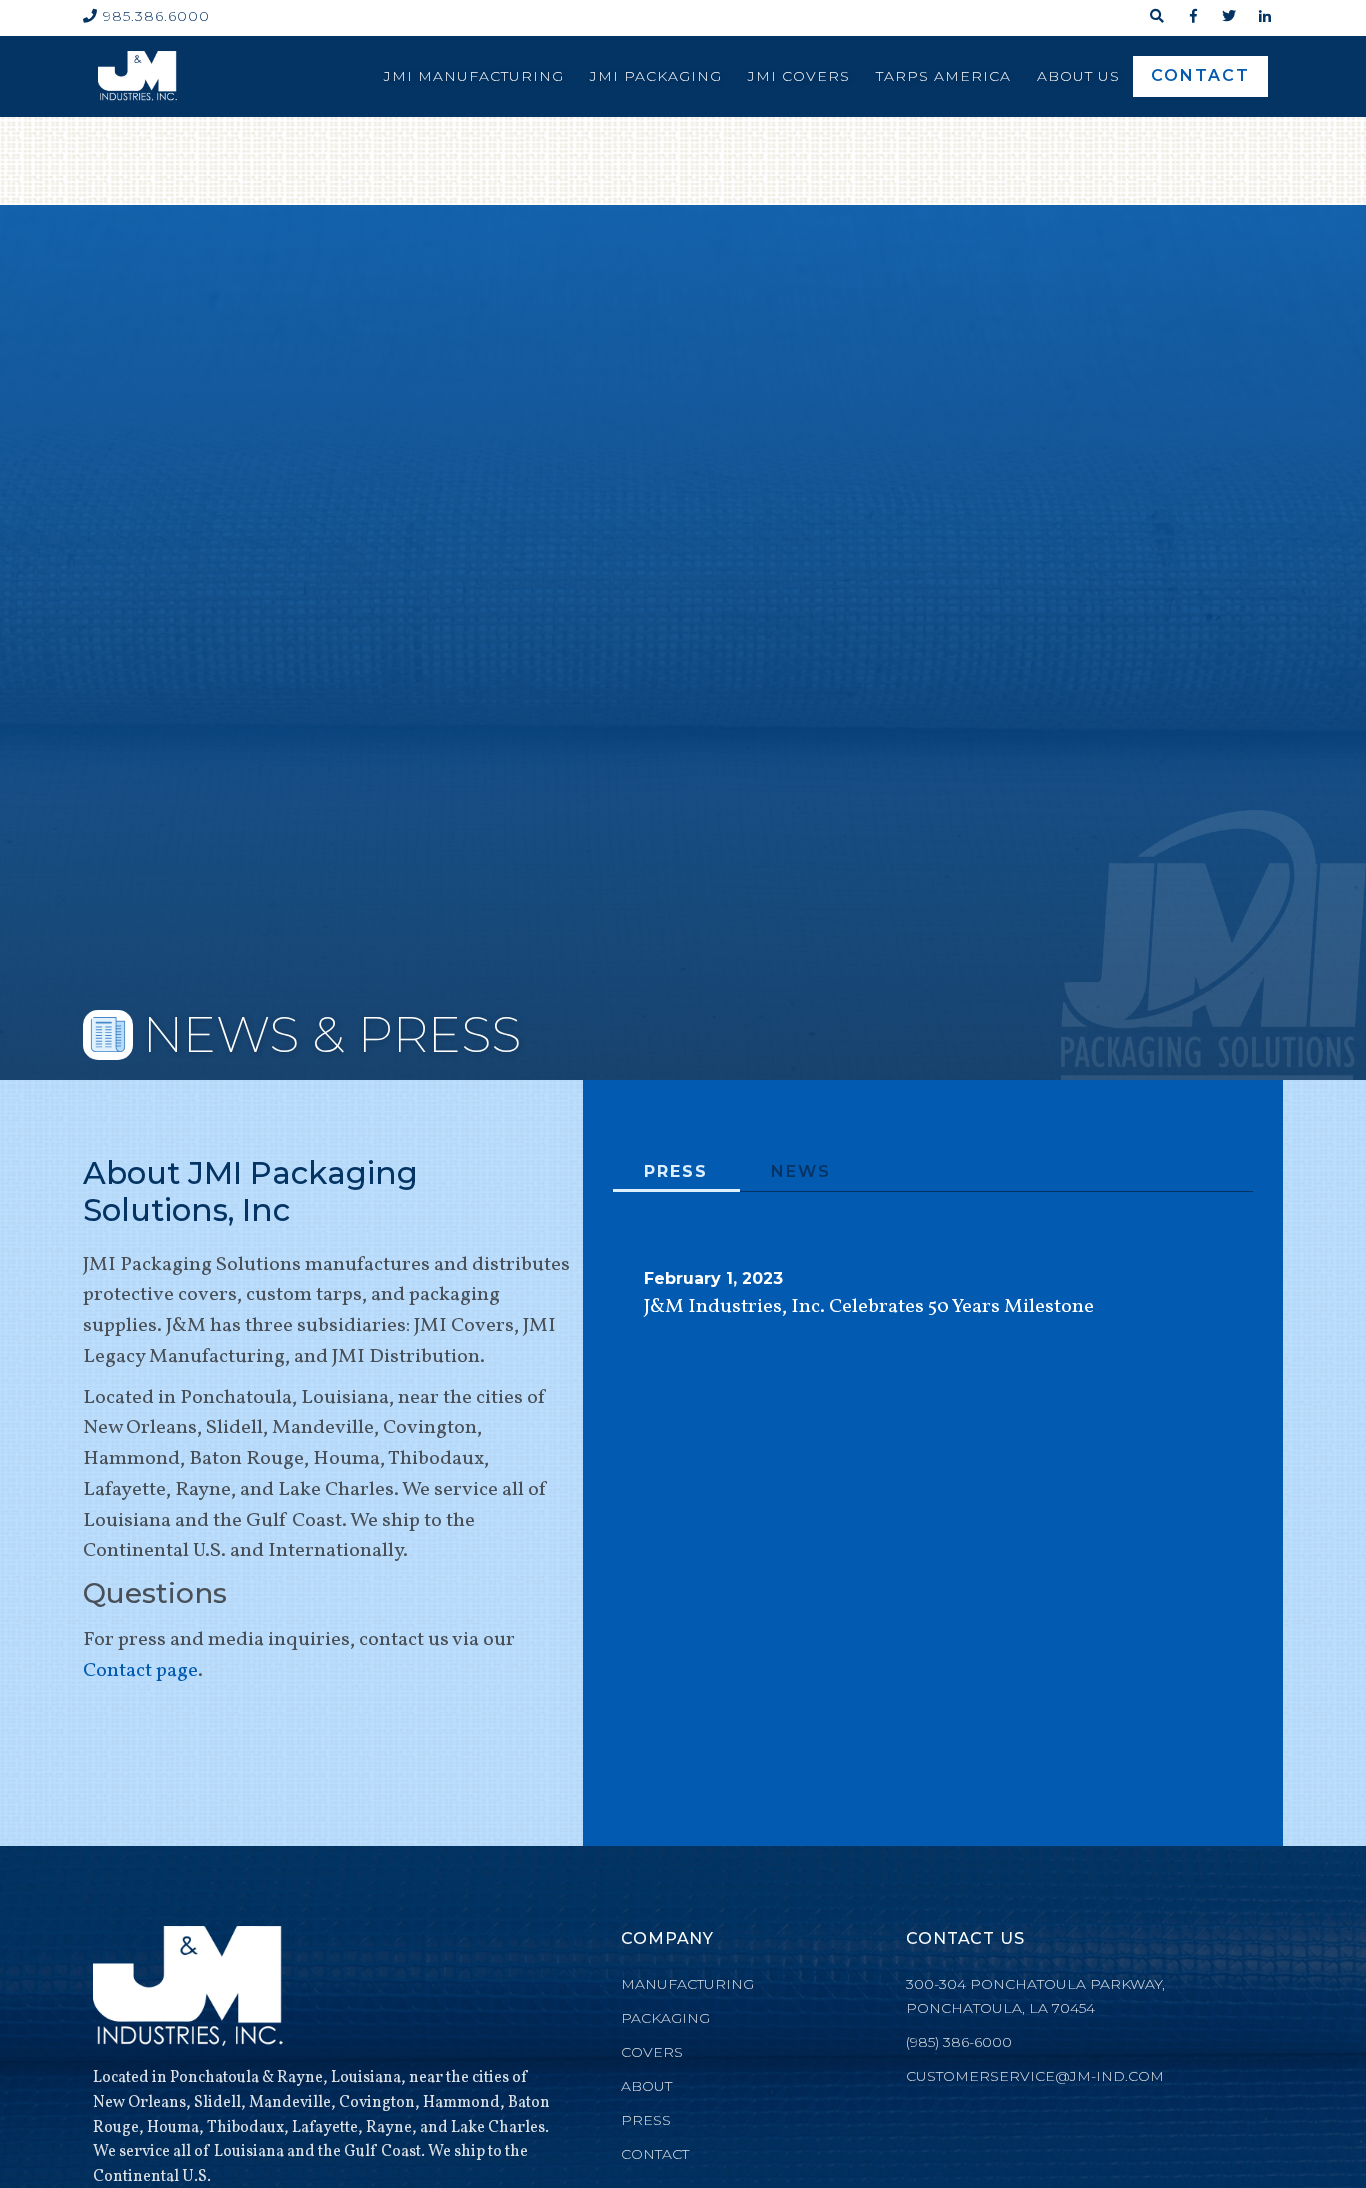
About (646, 2086)
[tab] (676, 1173)
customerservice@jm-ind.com (1035, 2076)
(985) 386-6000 (959, 2042)
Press (646, 2120)
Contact (1200, 75)
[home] (137, 76)
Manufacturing (687, 1984)
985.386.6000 (146, 16)
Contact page (140, 1671)
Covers (652, 2052)
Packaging (665, 2018)
